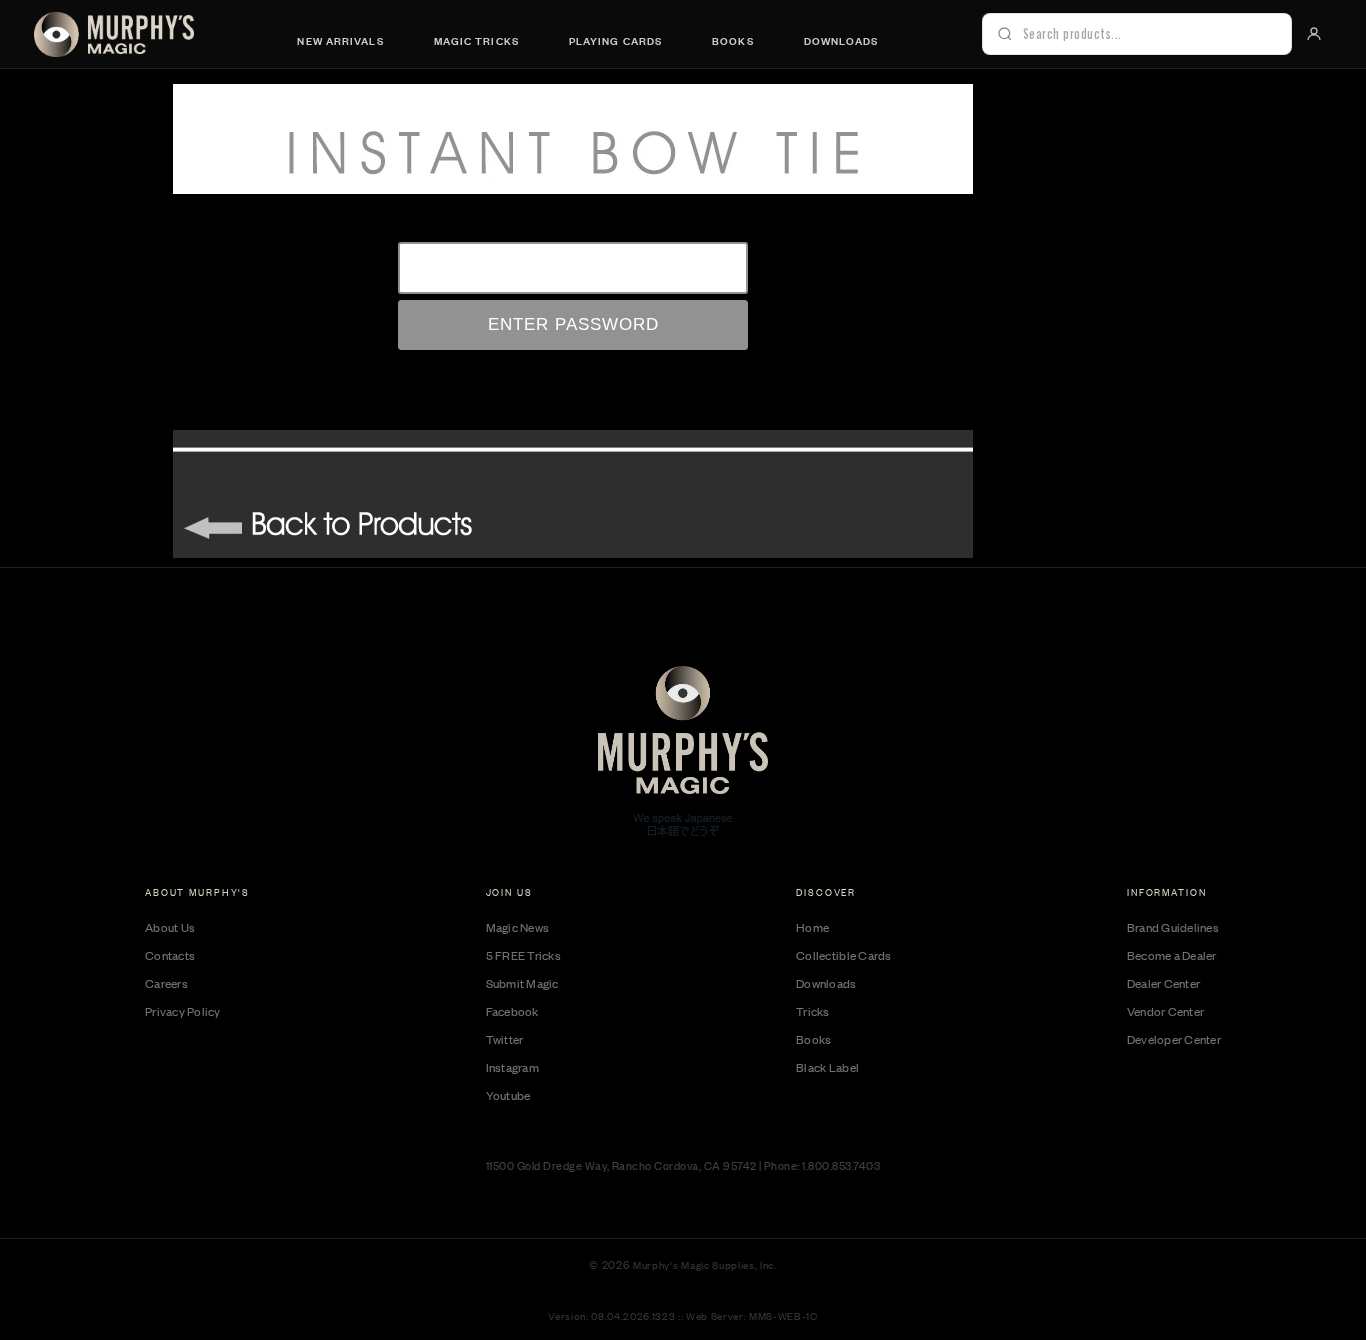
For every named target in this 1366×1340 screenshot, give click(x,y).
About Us (170, 927)
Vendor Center (1165, 1011)
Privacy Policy (183, 1011)
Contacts (170, 955)
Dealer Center (1163, 983)
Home (812, 927)
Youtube (508, 1095)
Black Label (827, 1067)
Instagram (512, 1067)
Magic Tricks (476, 40)
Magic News (518, 927)
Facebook (512, 1011)
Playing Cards (615, 40)
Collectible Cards (843, 955)
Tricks (813, 1011)
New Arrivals (340, 40)
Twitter (505, 1039)
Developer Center (1174, 1039)
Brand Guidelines (1173, 927)
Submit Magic (522, 983)
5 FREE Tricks (523, 955)
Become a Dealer (1172, 955)
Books (733, 40)
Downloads (841, 40)
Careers (166, 983)
